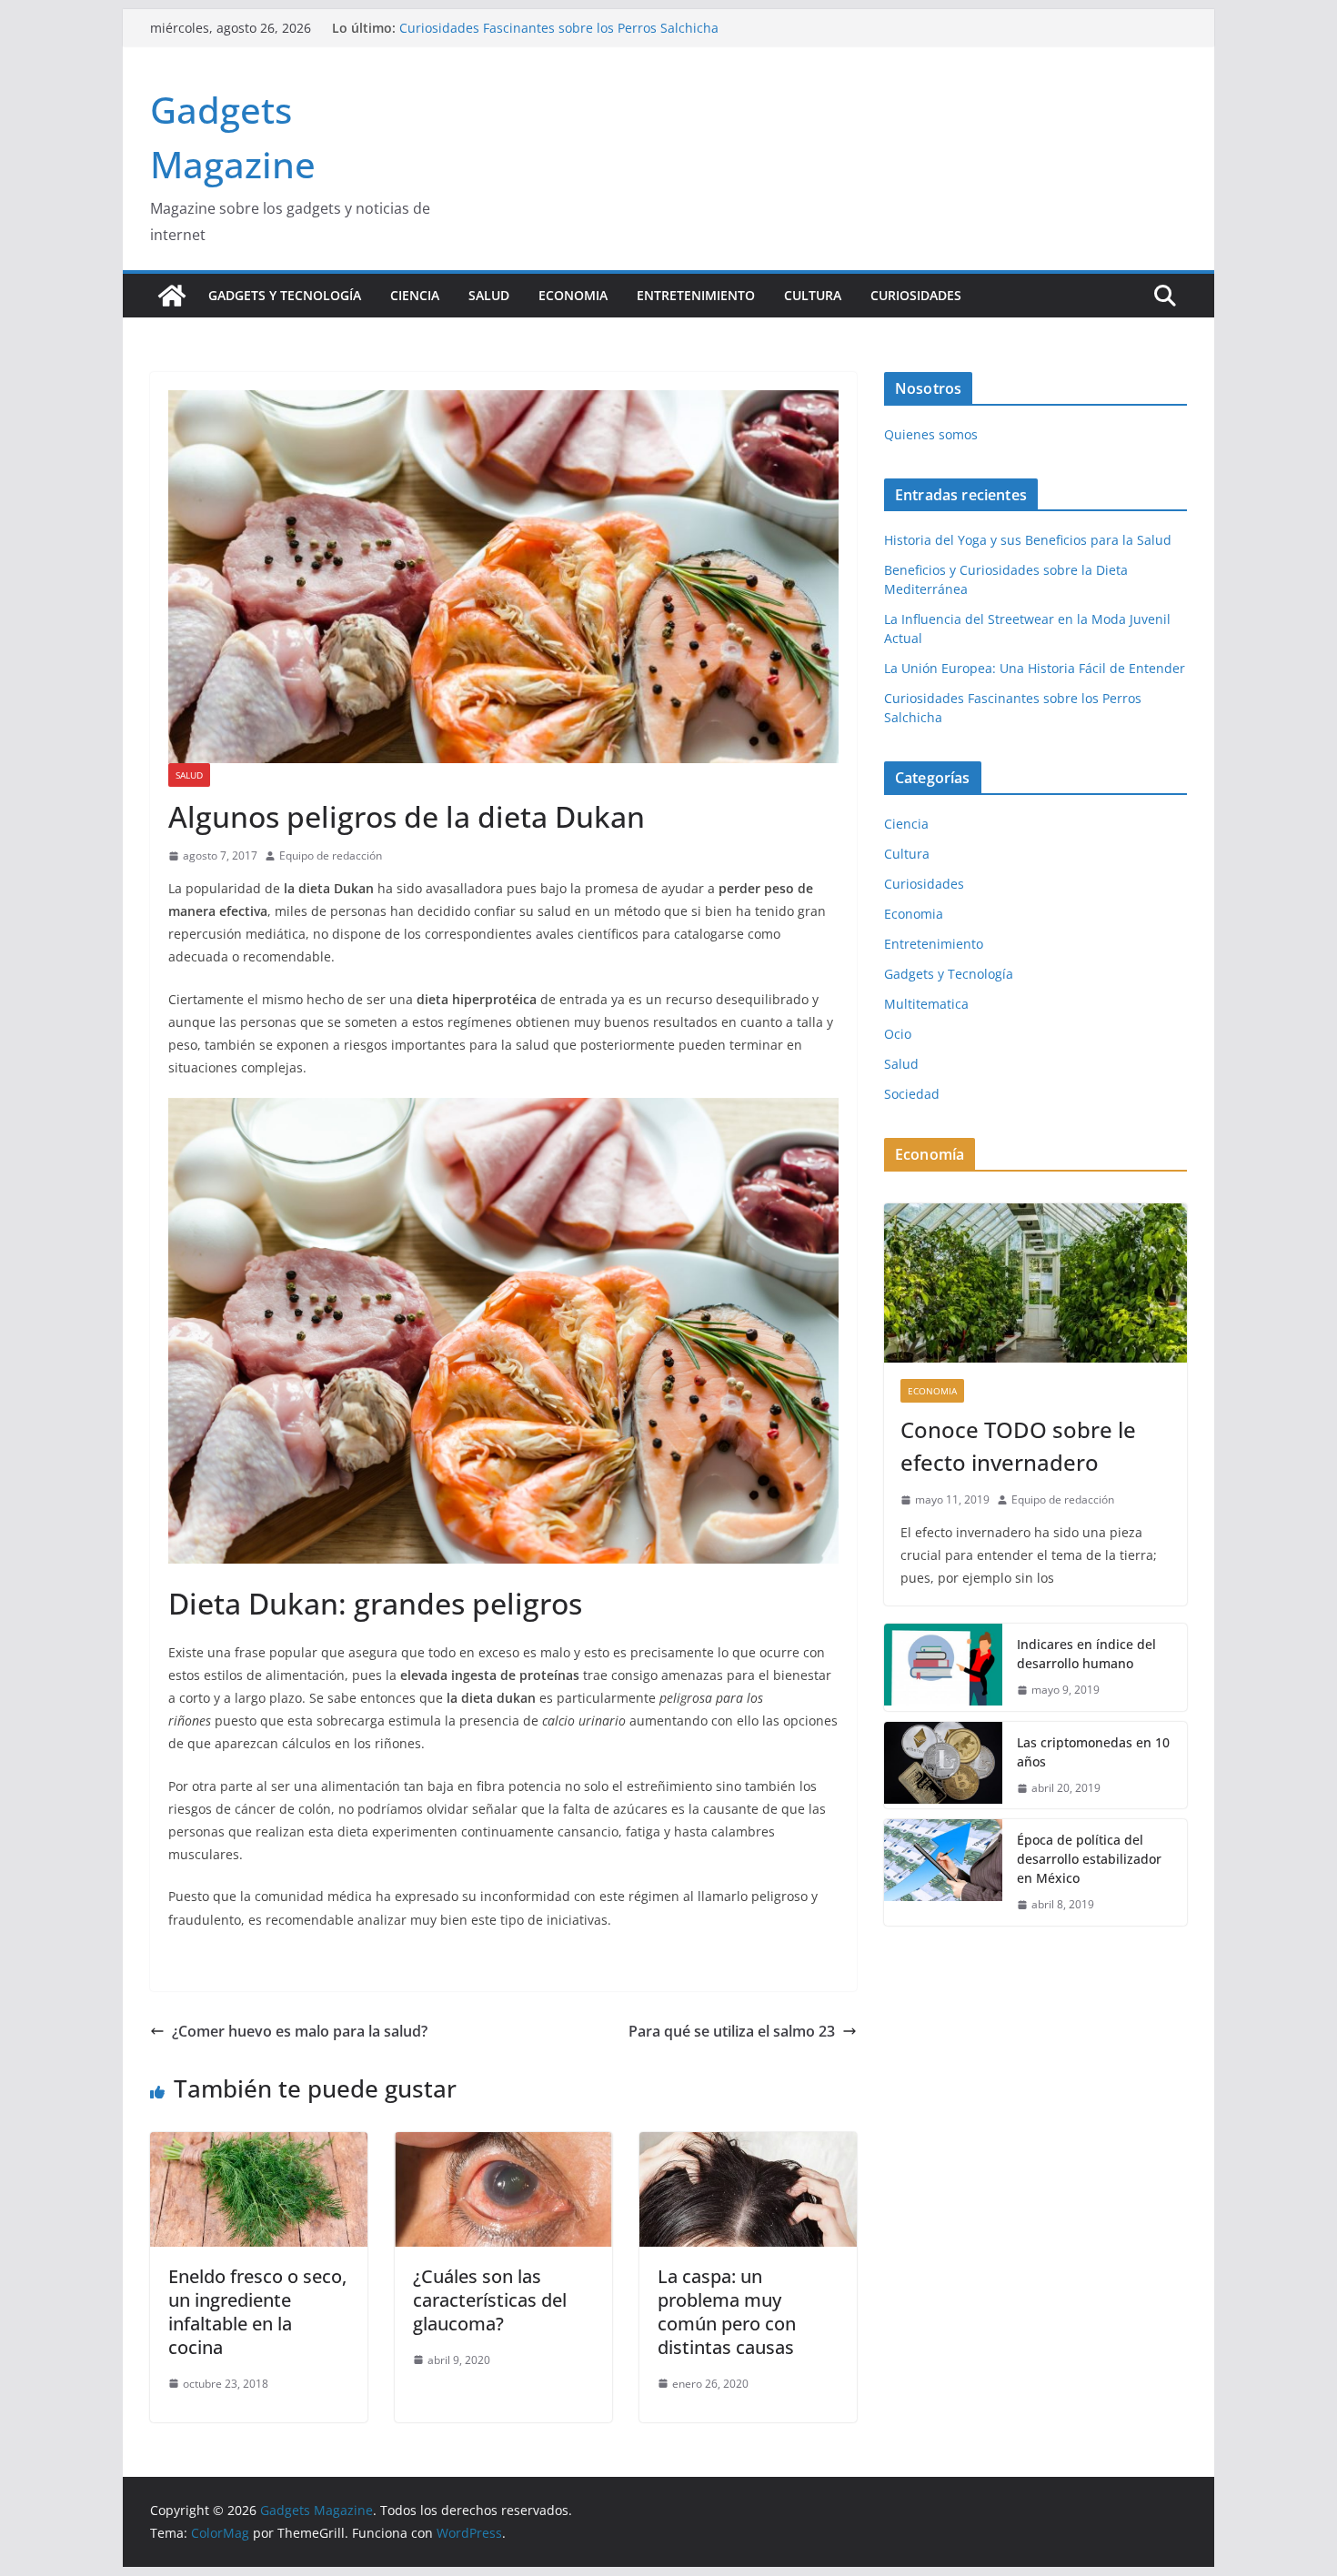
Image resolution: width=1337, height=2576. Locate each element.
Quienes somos (931, 434)
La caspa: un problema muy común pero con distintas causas (727, 2312)
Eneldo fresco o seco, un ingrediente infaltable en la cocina (257, 2312)
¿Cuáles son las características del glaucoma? (490, 2300)
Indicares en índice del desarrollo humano (1086, 1654)
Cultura (813, 295)
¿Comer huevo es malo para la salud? (300, 2031)
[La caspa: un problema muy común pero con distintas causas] (748, 2145)
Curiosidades (916, 295)
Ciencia (415, 295)
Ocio (898, 1034)
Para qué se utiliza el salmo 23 (732, 2031)
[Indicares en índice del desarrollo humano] (943, 1667)
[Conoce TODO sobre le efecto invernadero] (1035, 1283)
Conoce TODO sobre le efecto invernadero (1018, 1446)
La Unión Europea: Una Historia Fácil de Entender (550, 28)
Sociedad (912, 1094)
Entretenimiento (696, 295)
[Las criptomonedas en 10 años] (943, 1766)
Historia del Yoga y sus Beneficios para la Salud (1028, 540)
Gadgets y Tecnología (285, 295)
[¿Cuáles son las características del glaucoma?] (503, 2145)
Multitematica (926, 1004)
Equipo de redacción (331, 855)
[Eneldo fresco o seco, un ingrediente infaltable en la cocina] (259, 2145)
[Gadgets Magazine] (172, 296)
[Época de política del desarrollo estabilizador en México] (943, 1872)
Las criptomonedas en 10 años (1093, 1752)
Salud (489, 295)
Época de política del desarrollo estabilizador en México (1089, 1859)
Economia (573, 295)
